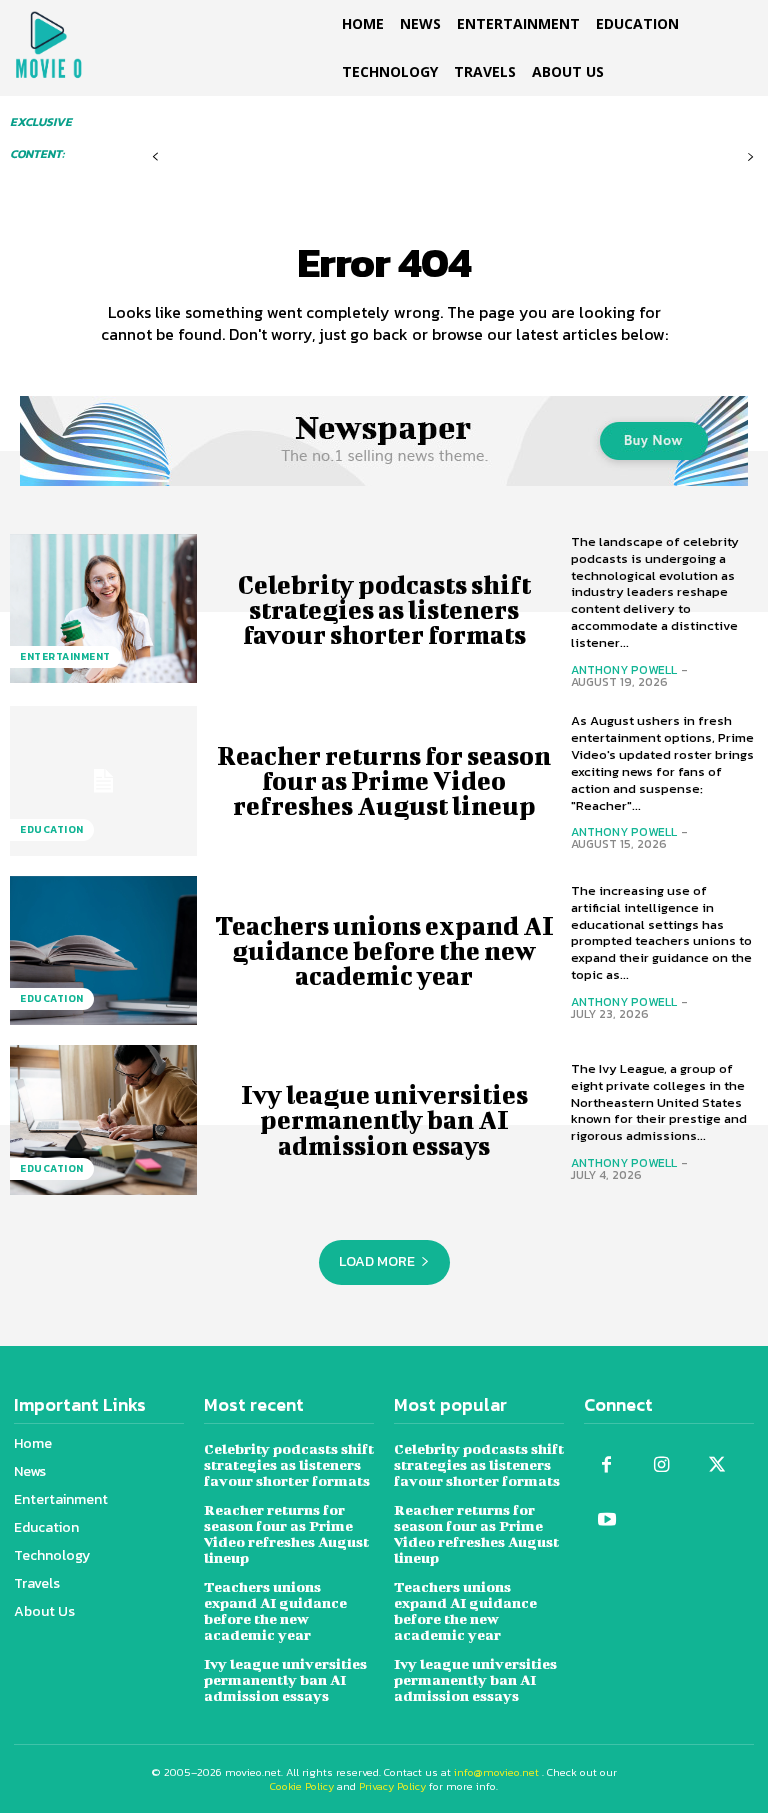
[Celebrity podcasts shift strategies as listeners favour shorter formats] (103, 609)
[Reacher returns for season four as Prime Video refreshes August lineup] (103, 781)
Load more (377, 1261)
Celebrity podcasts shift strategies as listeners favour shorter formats (384, 609)
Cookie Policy (302, 1786)
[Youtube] (606, 1520)
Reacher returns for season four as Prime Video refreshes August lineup (384, 780)
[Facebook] (606, 1465)
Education (52, 829)
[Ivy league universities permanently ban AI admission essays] (103, 1120)
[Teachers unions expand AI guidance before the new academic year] (103, 951)
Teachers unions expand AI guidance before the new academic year (384, 950)
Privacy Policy (392, 1786)
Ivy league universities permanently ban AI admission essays (384, 1119)
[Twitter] (716, 1465)
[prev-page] (155, 157)
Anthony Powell (624, 670)
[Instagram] (661, 1465)
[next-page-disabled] (750, 157)
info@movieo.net (496, 1772)
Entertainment (65, 656)
